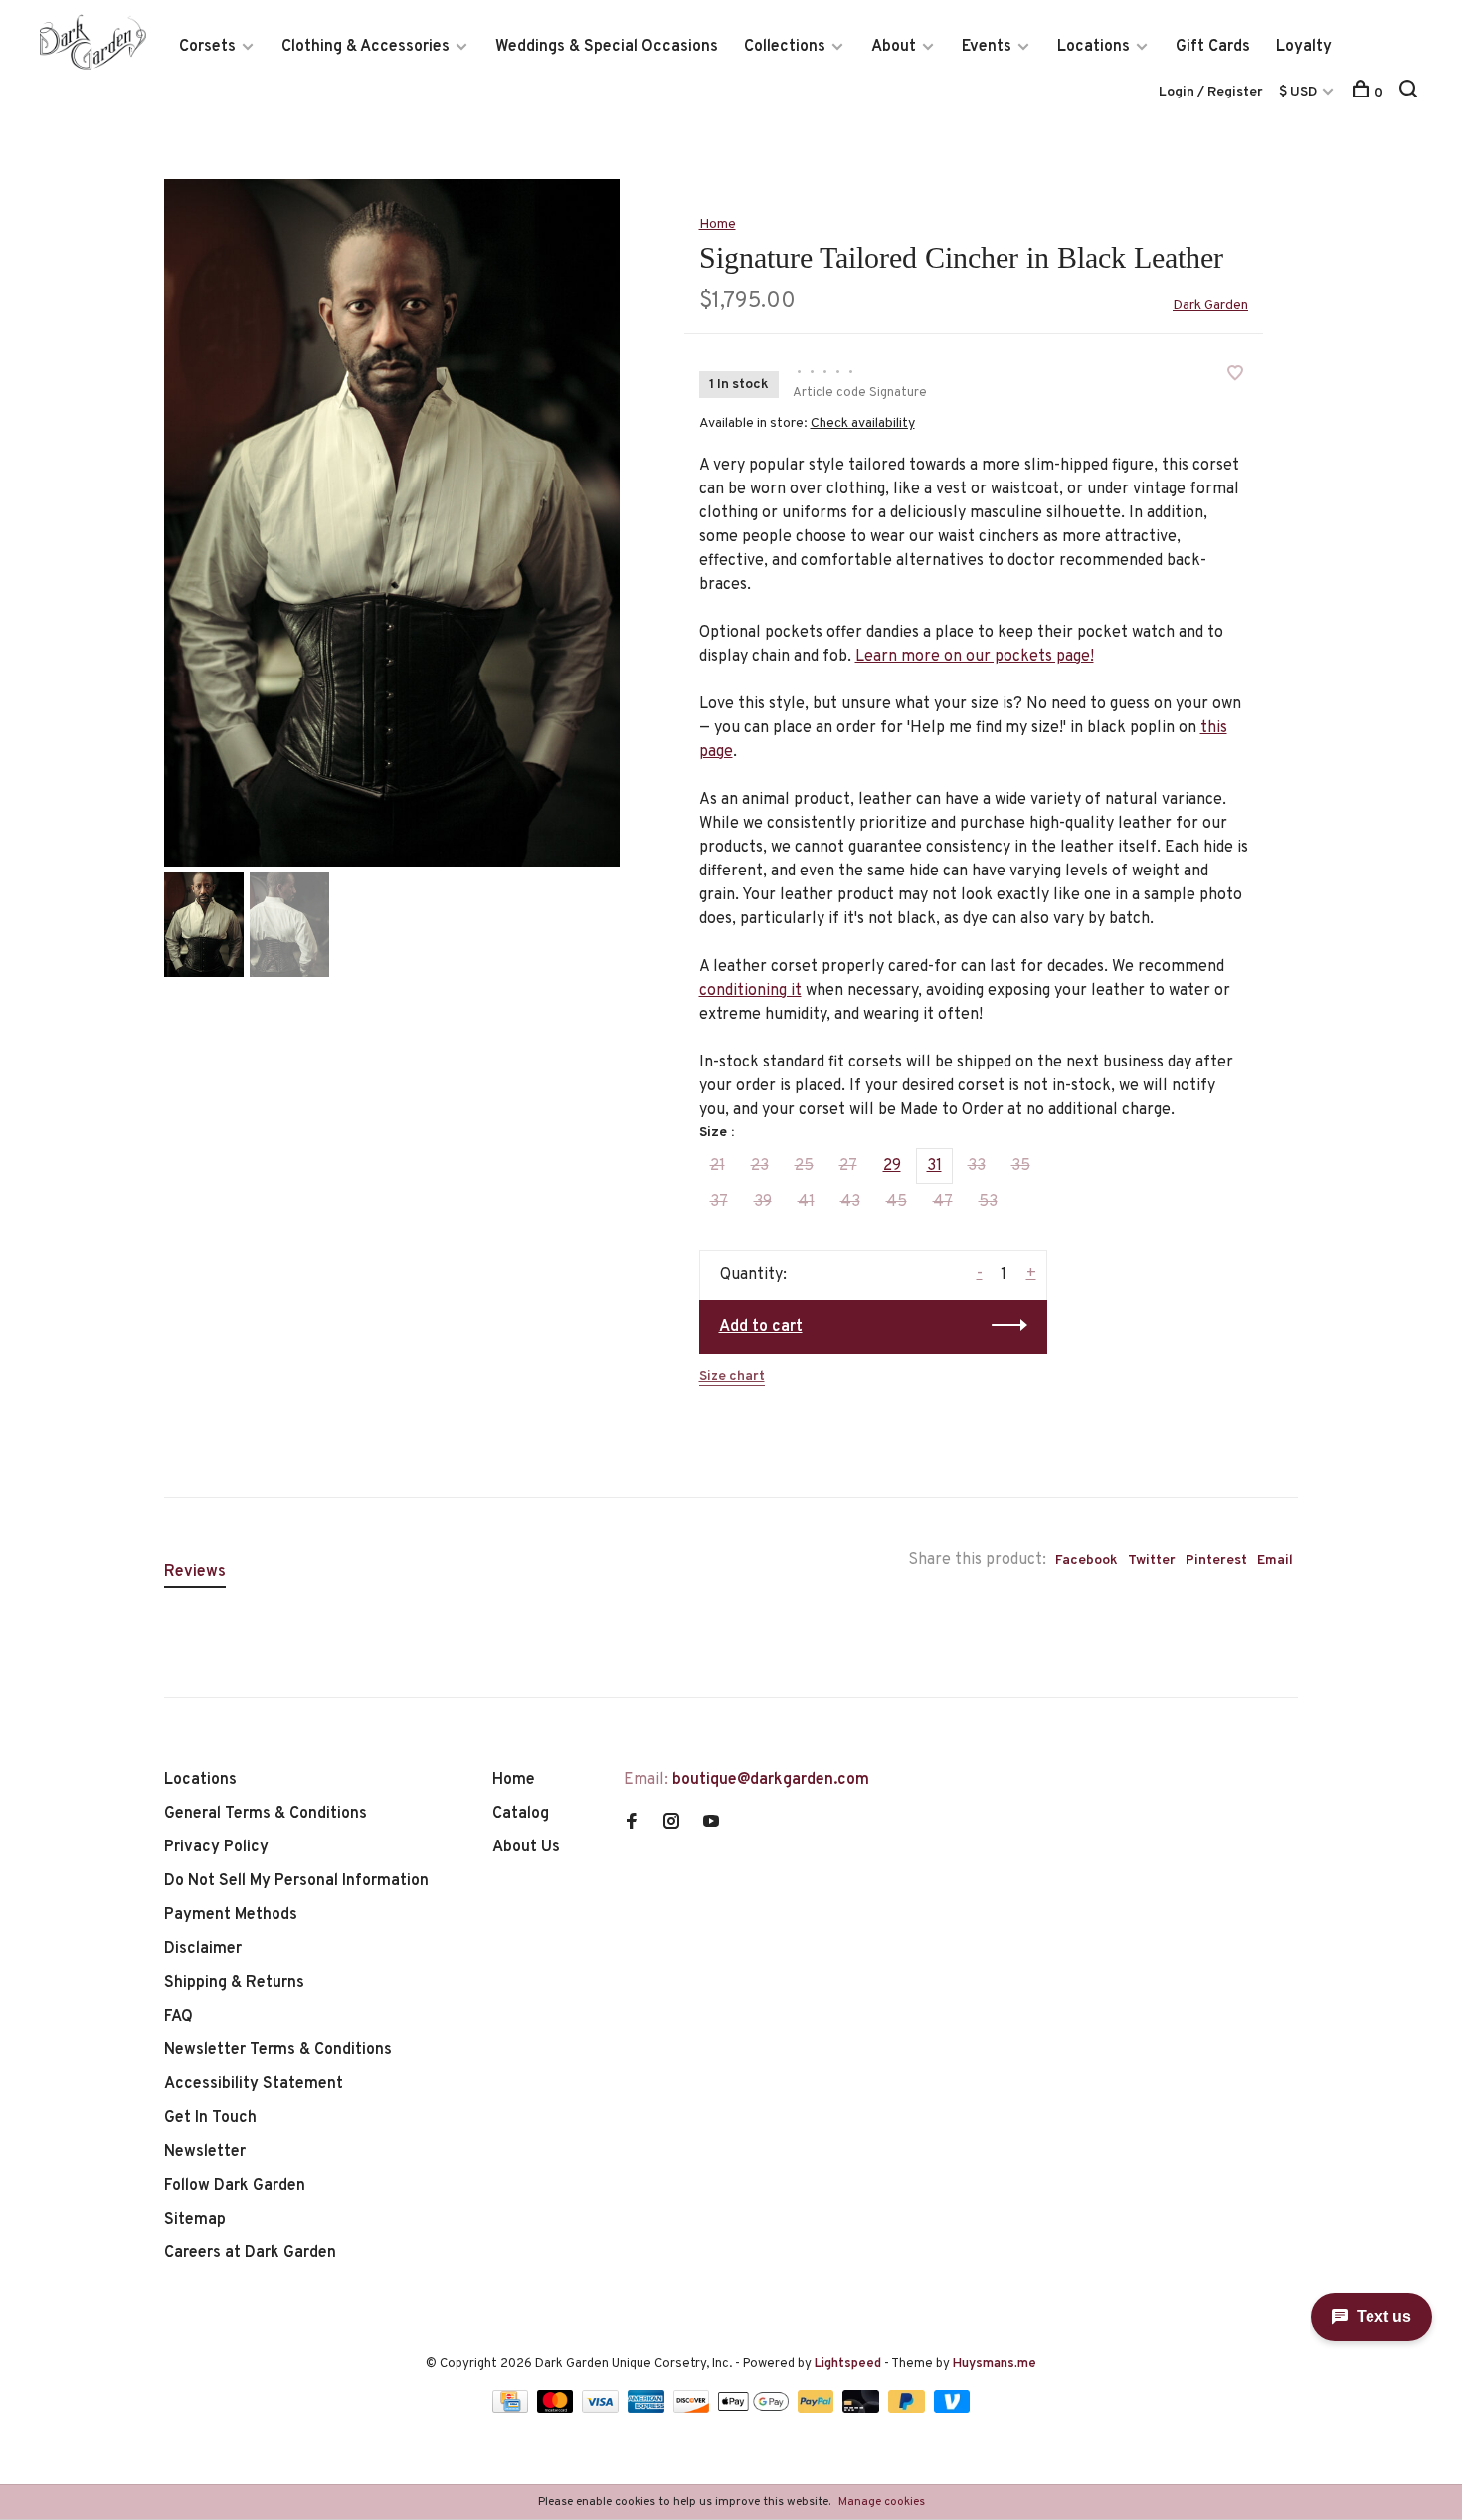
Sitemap (195, 2220)
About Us (526, 1847)
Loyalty (1304, 47)
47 (943, 1202)
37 (719, 1202)
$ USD (1299, 92)
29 (892, 1166)
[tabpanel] (392, 523)
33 (977, 1166)
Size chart (732, 1376)
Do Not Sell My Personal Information (296, 1881)
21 (718, 1166)
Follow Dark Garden (235, 2186)
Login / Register (1211, 92)
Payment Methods (231, 1915)
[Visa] (602, 2409)
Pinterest (1216, 1560)
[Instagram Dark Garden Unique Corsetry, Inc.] (671, 1824)
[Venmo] (952, 2409)
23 (760, 1166)
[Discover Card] (694, 2409)
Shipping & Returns (234, 1983)
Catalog (521, 1814)
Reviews (195, 1572)
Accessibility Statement (254, 2084)
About (894, 47)
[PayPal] (818, 2409)
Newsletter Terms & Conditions (278, 2050)
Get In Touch (210, 2118)
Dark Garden (1210, 306)
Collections (785, 47)
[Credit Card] (512, 2409)
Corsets (207, 47)
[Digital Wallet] (755, 2409)
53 (988, 1202)
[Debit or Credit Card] (863, 2409)
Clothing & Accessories (365, 47)
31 (934, 1166)
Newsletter (205, 2152)
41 (806, 1202)
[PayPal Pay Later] (909, 2409)
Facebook (1087, 1560)
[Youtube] (711, 1824)
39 (763, 1202)
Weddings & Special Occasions (607, 47)
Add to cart (761, 1327)
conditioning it (750, 991)
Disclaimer (203, 1949)
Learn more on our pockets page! (975, 657)
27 (848, 1166)
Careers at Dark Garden (250, 2253)
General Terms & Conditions (266, 1814)
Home (718, 224)
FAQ (179, 2017)
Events (987, 47)
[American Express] (648, 2409)
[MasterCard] (557, 2409)
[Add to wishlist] (1235, 376)
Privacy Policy (216, 1847)
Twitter (1152, 1560)
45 (897, 1202)
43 (850, 1202)
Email (1275, 1560)
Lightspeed (848, 2364)
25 (804, 1166)
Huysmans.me (995, 2364)
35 (1021, 1166)
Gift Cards (1213, 47)
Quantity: (753, 1275)
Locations (1094, 47)
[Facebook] (632, 1824)
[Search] (1411, 93)
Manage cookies (882, 2502)
